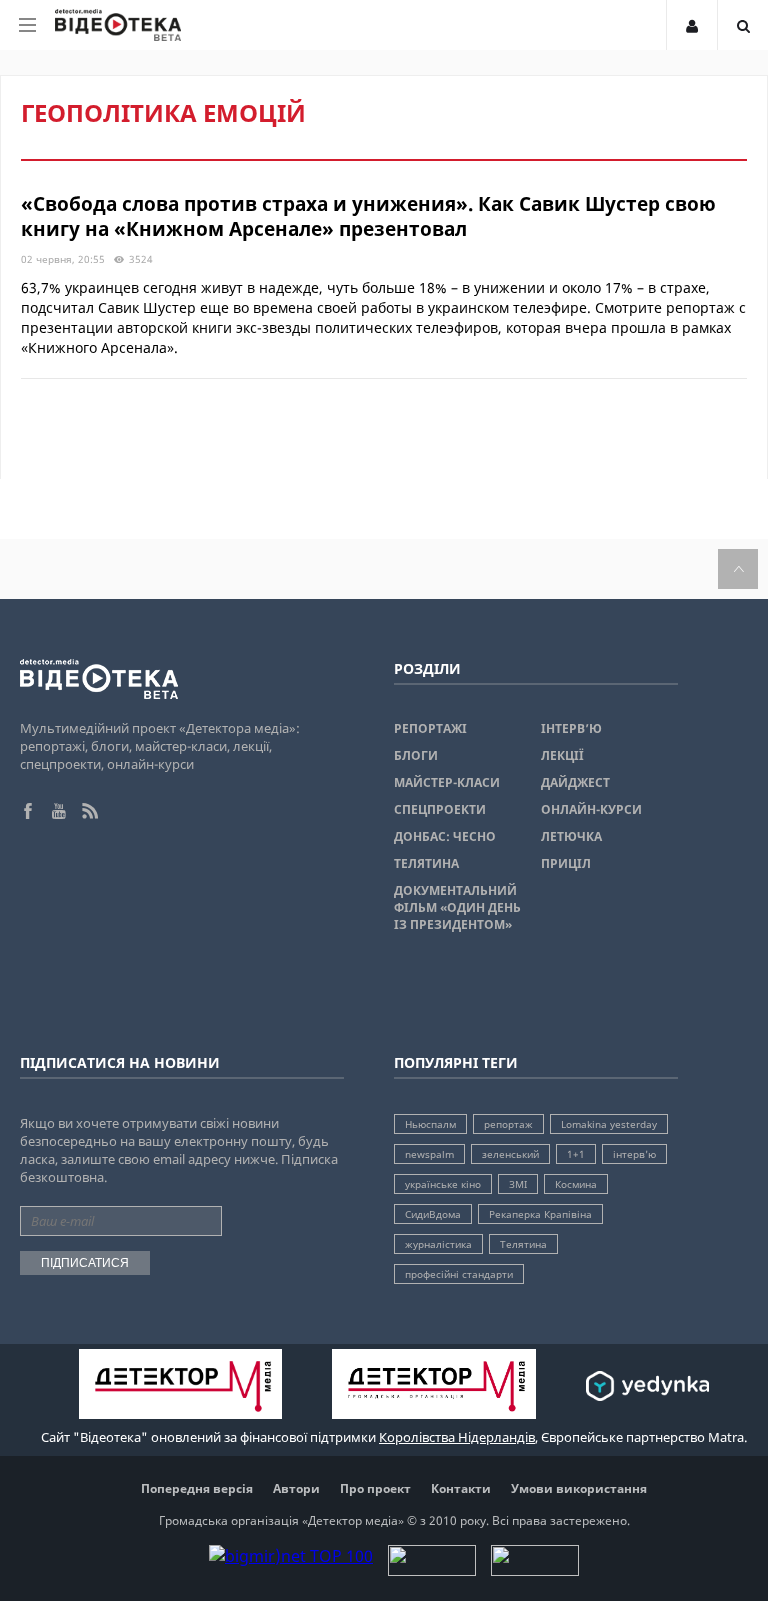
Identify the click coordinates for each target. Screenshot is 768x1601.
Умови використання (579, 1488)
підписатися (85, 1263)
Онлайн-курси (591, 809)
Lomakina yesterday (609, 1124)
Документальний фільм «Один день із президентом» (457, 907)
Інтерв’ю (571, 728)
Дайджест (575, 782)
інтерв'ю (634, 1154)
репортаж (508, 1124)
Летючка (571, 836)
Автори (296, 1488)
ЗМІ (518, 1184)
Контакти (461, 1488)
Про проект (375, 1488)
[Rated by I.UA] (432, 1570)
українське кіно (443, 1184)
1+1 (576, 1154)
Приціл (566, 863)
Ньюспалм (430, 1124)
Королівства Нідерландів (457, 1437)
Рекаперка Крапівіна (540, 1214)
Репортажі (430, 728)
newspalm (429, 1154)
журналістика (438, 1244)
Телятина (426, 863)
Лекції (562, 755)
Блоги (416, 755)
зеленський (510, 1154)
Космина (576, 1184)
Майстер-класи (447, 782)
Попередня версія (197, 1488)
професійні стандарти (459, 1274)
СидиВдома (433, 1214)
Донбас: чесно (445, 836)
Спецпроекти (440, 809)
